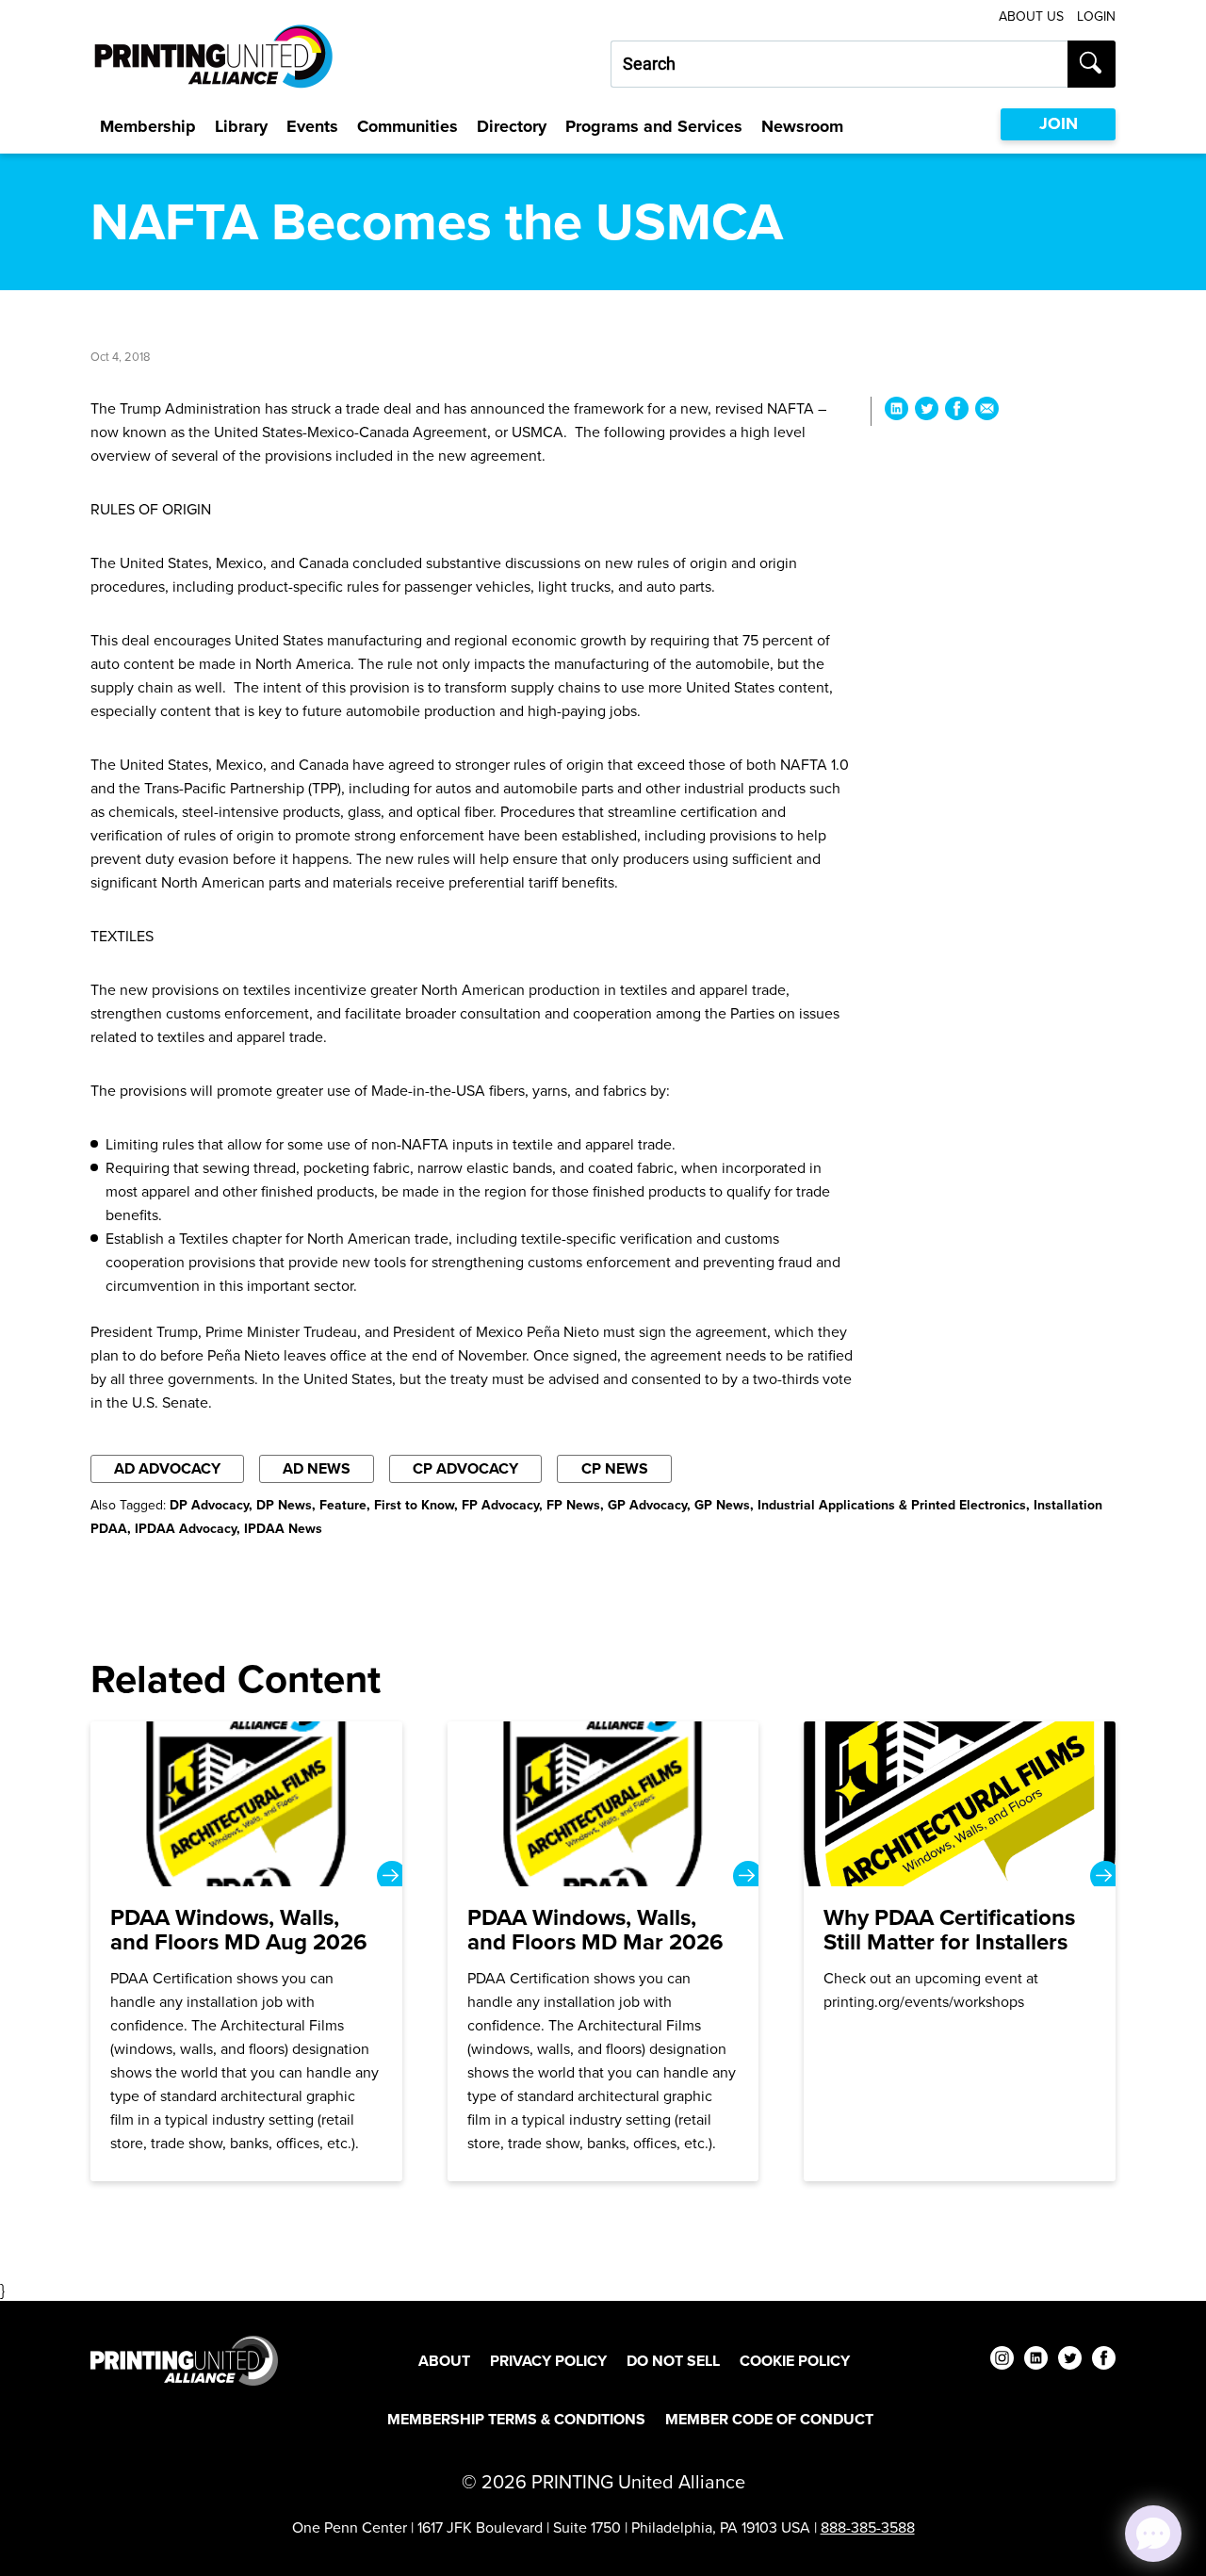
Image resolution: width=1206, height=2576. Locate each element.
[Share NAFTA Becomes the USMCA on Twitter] (927, 411)
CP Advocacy (465, 1468)
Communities (407, 126)
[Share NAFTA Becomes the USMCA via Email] (987, 411)
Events (312, 126)
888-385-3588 (868, 2527)
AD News (317, 1468)
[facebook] (1104, 2361)
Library (241, 126)
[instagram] (1002, 2361)
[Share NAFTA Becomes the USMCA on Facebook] (957, 411)
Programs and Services (654, 126)
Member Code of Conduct (769, 2419)
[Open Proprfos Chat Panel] (1153, 2534)
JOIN (1059, 123)
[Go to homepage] (184, 2361)
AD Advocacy (167, 1468)
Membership (148, 126)
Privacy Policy (548, 2361)
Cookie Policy (795, 2361)
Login (1096, 16)
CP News (615, 1468)
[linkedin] (1036, 2361)
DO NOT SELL (673, 2361)
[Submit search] (1092, 64)
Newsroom (802, 126)
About (444, 2361)
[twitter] (1070, 2361)
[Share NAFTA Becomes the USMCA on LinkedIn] (896, 411)
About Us (1031, 16)
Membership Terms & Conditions (516, 2419)
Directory (512, 126)
